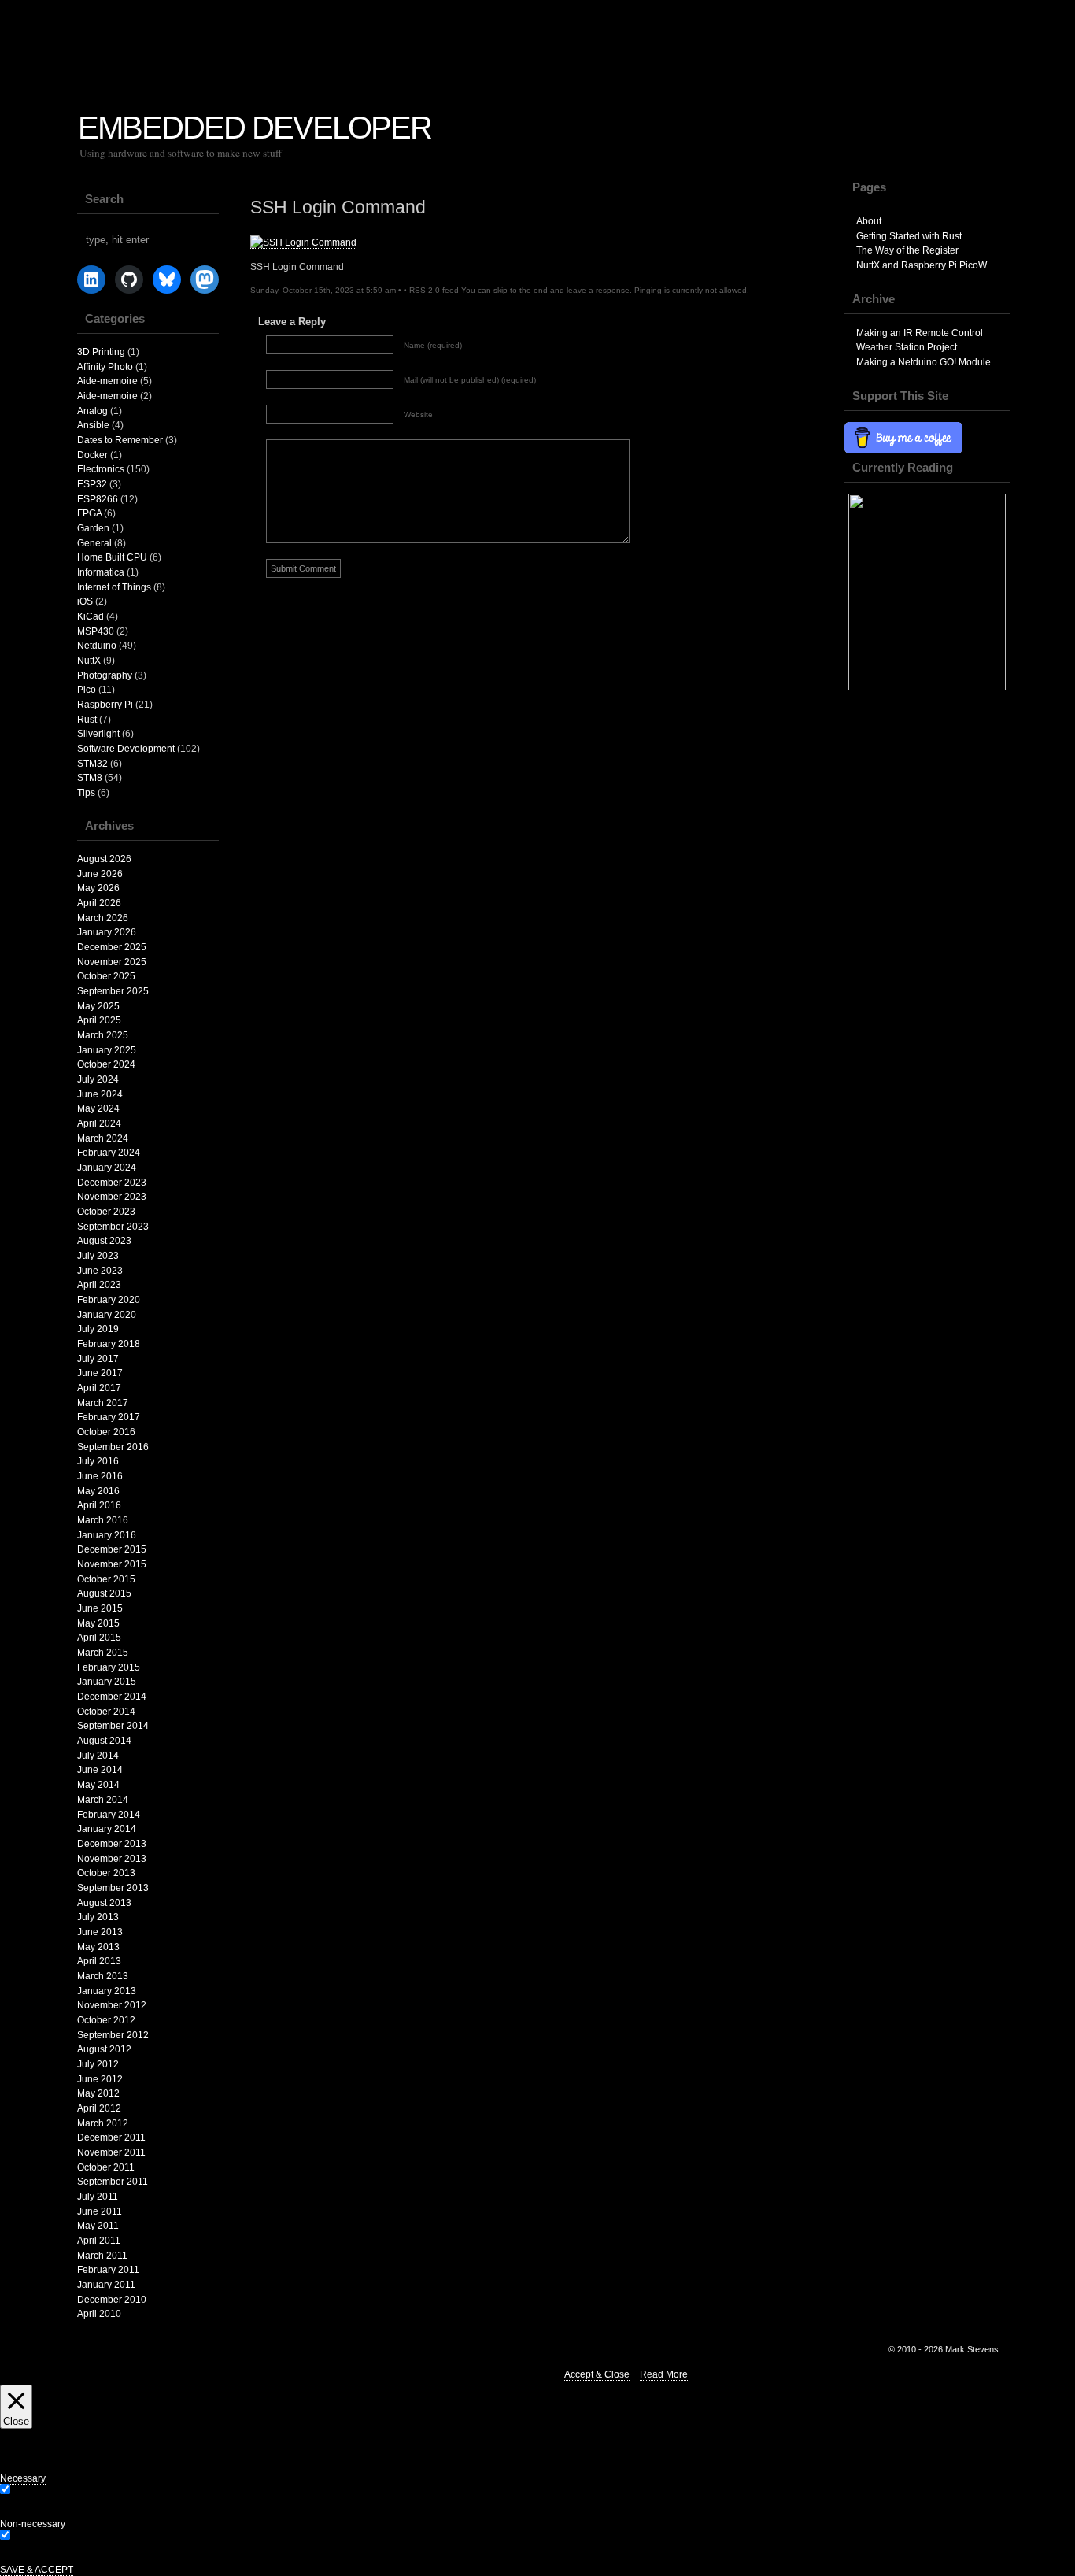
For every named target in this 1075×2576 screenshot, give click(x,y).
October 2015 (106, 1579)
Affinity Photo (105, 367)
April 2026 (99, 903)
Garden (93, 528)
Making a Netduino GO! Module (924, 362)
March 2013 (103, 1976)
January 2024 (107, 1168)
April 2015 (99, 1638)
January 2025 (107, 1050)
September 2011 (113, 2182)
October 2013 (106, 1873)
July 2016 (98, 1461)
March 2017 (103, 1403)
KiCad (91, 616)
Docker (92, 455)
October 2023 (106, 1212)
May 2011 (98, 2226)
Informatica (101, 572)
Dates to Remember (120, 440)
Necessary (35, 2491)
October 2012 (106, 2020)
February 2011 (108, 2270)
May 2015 (98, 1623)
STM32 (92, 764)
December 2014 (112, 1697)
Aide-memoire (107, 381)
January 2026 (107, 932)
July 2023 (98, 1256)
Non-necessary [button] (33, 2524)
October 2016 (106, 1432)
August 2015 (104, 1593)
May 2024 (98, 1108)
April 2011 (99, 2241)
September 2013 (113, 1888)
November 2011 (111, 2152)
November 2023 (112, 1197)
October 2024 (106, 1064)
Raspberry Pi (105, 705)
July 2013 (98, 1917)
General (94, 543)
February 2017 (109, 1417)
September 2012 (113, 2035)
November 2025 (112, 962)
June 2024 (100, 1094)
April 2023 (99, 1285)
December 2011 (111, 2137)
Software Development (126, 749)
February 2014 (109, 1815)
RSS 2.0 (425, 290)
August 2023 (104, 1241)
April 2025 (99, 1020)
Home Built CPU (112, 557)
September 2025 (113, 991)
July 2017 (98, 1359)
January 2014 (107, 1829)
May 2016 (98, 1491)
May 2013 (98, 1947)
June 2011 (100, 2211)
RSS (1051, 53)
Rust (87, 720)
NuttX (89, 661)
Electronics (101, 469)
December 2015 (112, 1549)
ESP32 (92, 484)
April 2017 (99, 1388)
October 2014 (106, 1712)
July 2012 (98, 2064)
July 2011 (98, 2197)
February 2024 (109, 1153)
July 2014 (98, 1756)
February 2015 (109, 1667)
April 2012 (99, 2108)
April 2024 (99, 1123)
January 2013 (107, 1991)
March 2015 (103, 1653)
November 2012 (112, 2005)
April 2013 (99, 1961)
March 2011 (102, 2256)
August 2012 (104, 2049)
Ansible (93, 425)
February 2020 (109, 1300)
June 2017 (100, 1373)
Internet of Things (114, 587)
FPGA (89, 513)
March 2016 (103, 1520)
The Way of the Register (907, 250)
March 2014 (103, 1800)
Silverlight (98, 734)
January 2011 (106, 2285)
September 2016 (113, 1447)
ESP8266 (98, 499)
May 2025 (98, 1006)
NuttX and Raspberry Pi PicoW (922, 265)
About (869, 221)
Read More (664, 2374)
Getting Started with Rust (909, 236)
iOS (85, 601)
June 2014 (100, 1770)
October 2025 (106, 976)
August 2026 (104, 859)
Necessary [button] (23, 2478)
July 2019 (98, 1329)
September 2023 (113, 1227)
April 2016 (99, 1505)
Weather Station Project (907, 347)
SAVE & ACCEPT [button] (37, 2570)
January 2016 (107, 1535)
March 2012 (103, 2123)
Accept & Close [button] (597, 2374)
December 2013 (112, 1844)
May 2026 (98, 888)
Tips (86, 793)
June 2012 (100, 2079)
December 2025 (112, 947)
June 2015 (100, 1608)
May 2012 (98, 2093)
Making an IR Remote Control (920, 333)
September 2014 (113, 1726)
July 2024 (98, 1079)
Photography (105, 675)
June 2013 (100, 1932)
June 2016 (100, 1476)
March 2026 (103, 918)
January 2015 (107, 1682)
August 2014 (104, 1741)
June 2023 (100, 1271)
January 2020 (107, 1315)
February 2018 (109, 1344)
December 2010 (112, 2300)
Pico (87, 690)
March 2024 (103, 1138)
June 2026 (100, 874)
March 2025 (103, 1035)
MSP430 (96, 631)
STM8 (90, 778)
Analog (92, 411)
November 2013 (112, 1859)
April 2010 (99, 2314)
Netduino (97, 646)
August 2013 (104, 1903)
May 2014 (98, 1785)
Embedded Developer (255, 128)
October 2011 (106, 2167)
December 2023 (112, 1183)
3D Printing (101, 352)
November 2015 (112, 1564)
